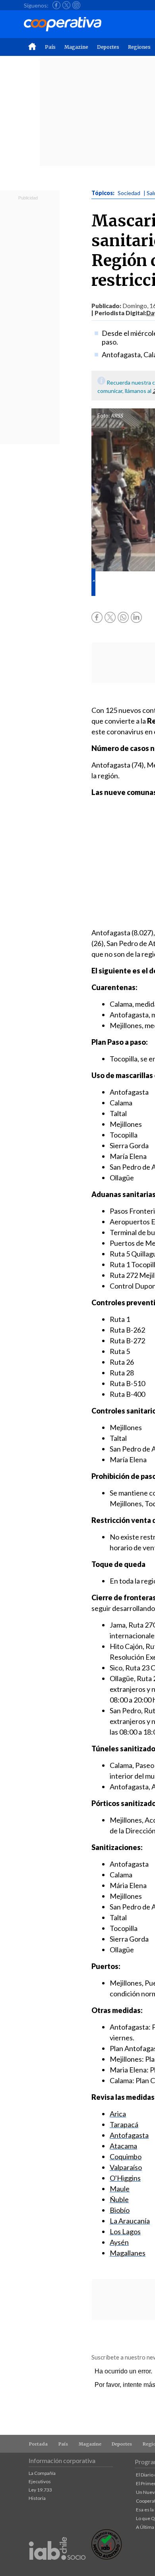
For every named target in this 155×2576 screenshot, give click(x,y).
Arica (118, 2114)
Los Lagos (125, 2231)
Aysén (119, 2242)
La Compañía (42, 2473)
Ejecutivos (40, 2481)
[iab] (57, 2568)
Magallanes (128, 2253)
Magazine (76, 47)
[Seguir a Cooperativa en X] (66, 5)
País (50, 47)
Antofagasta (129, 2135)
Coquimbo (126, 2157)
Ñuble (119, 2199)
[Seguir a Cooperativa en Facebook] (56, 5)
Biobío (120, 2210)
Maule (120, 2189)
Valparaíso (126, 2167)
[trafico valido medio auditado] (107, 2558)
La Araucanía (130, 2221)
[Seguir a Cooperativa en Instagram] (76, 5)
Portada (38, 2444)
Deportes (108, 47)
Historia (37, 2498)
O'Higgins (125, 2178)
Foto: (104, 416)
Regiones (139, 47)
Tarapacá (124, 2124)
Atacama (123, 2146)
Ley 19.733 (40, 2490)
